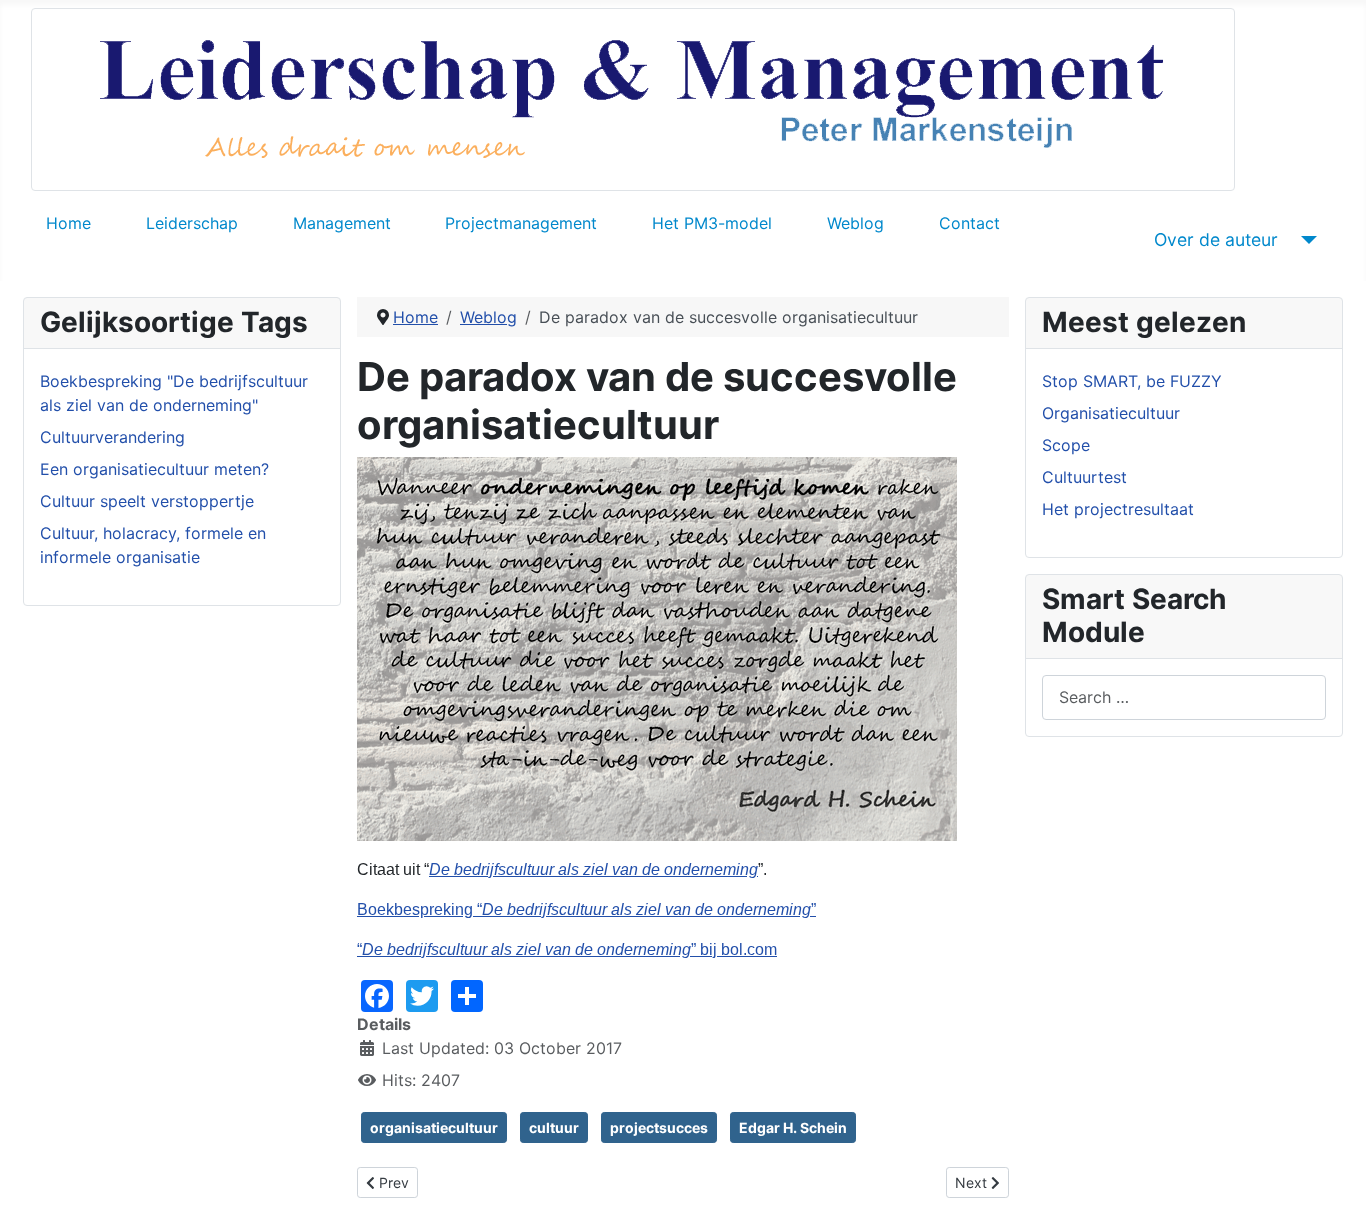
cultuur (554, 1127)
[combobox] (1184, 697)
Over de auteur (1216, 239)
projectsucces (659, 1127)
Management (342, 223)
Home (68, 223)
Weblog (855, 223)
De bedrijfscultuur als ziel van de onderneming (593, 869)
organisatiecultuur (434, 1127)
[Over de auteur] (1305, 240)
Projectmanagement (521, 223)
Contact (969, 223)
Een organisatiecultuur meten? (154, 469)
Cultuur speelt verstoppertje (147, 501)
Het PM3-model (712, 223)
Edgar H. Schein (793, 1127)
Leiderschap (192, 223)
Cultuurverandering (112, 437)
